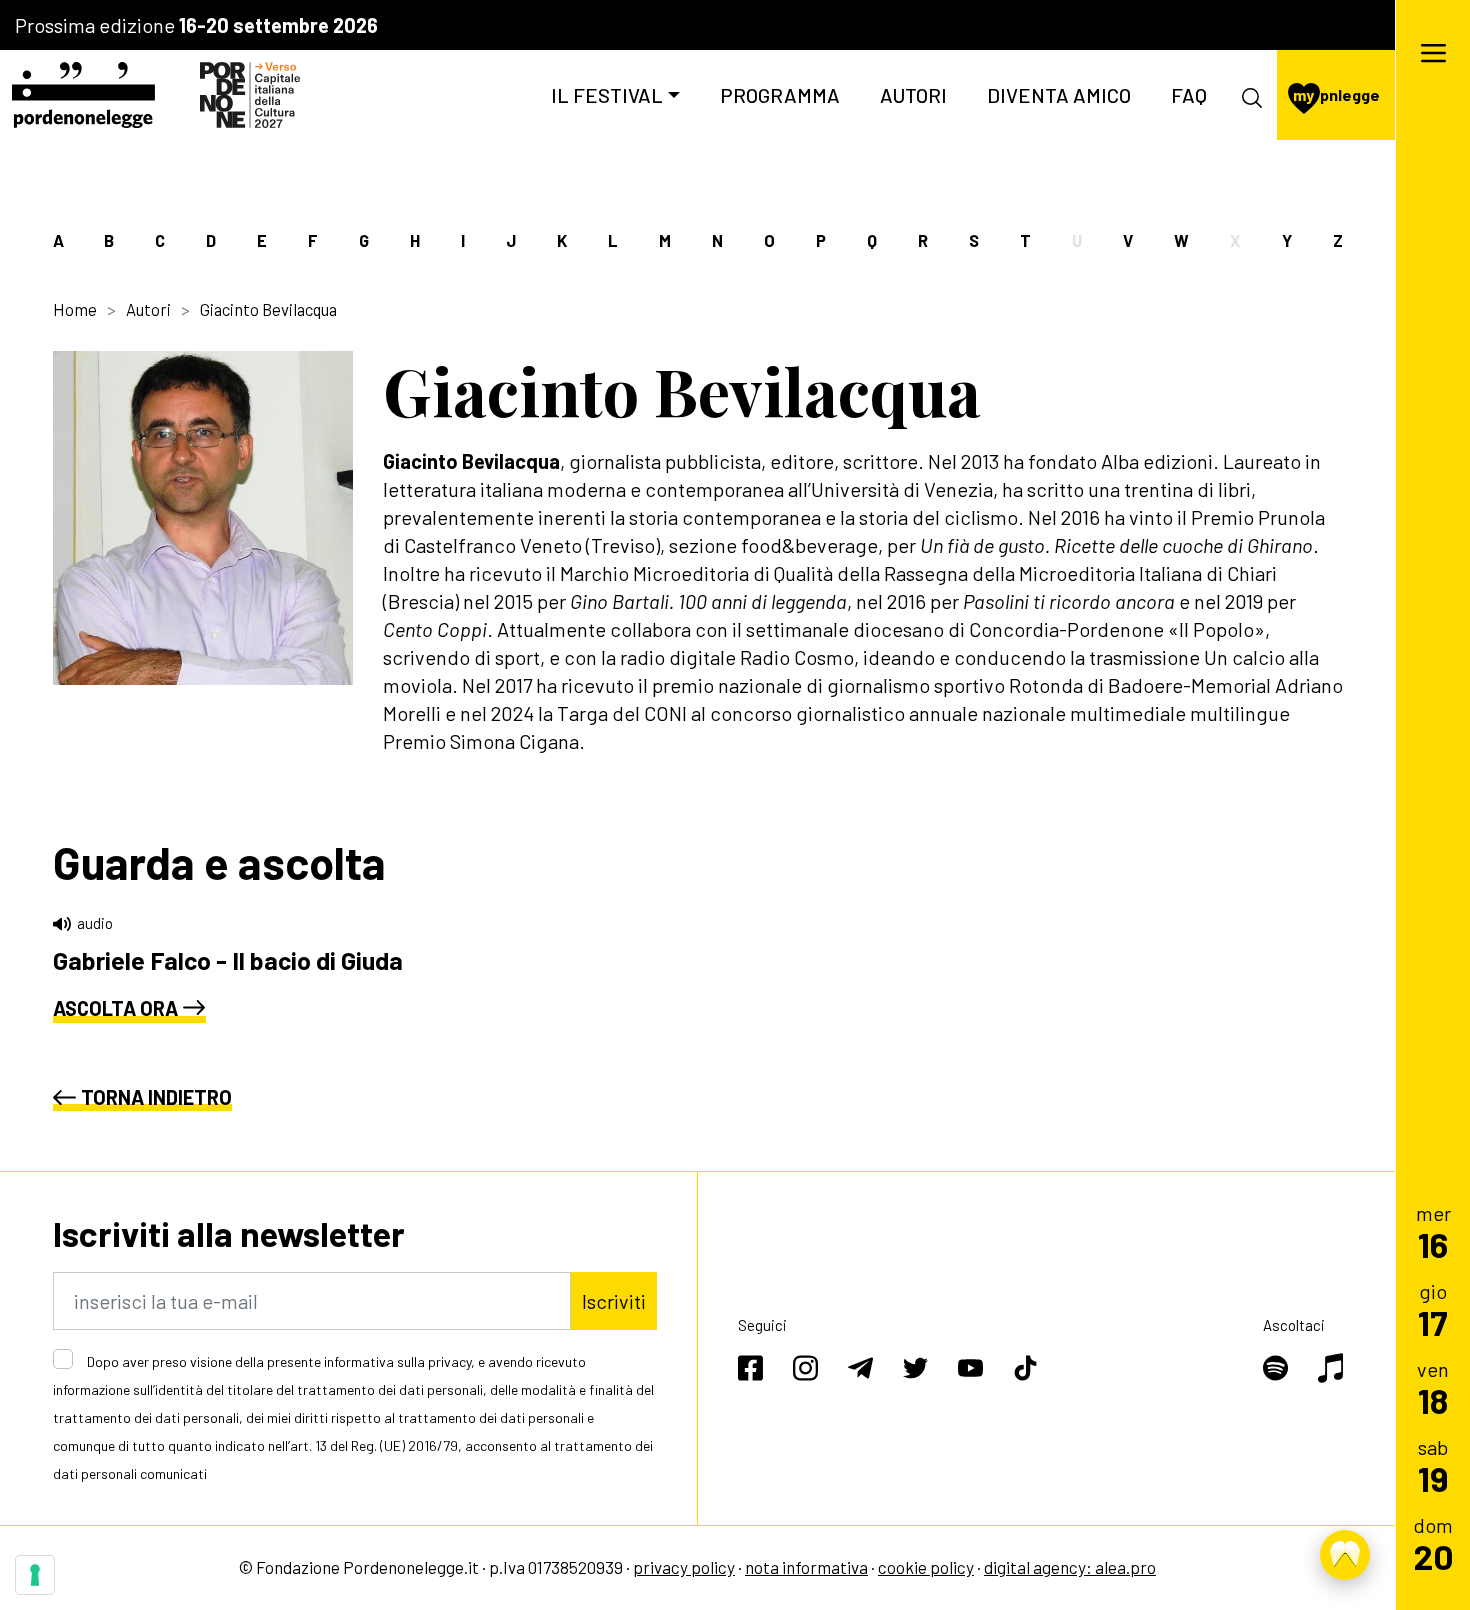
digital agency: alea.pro (1070, 1567)
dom (1433, 1543)
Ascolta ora (115, 1008)
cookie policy (926, 1567)
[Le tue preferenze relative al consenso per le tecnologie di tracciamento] (35, 1575)
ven (1433, 1387)
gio (1433, 1309)
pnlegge (1336, 94)
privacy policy (684, 1567)
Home (75, 309)
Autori (913, 95)
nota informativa (806, 1567)
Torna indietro (156, 1097)
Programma (780, 95)
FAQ (1189, 95)
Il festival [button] (607, 95)
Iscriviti (614, 1301)
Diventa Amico (1059, 95)
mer (1433, 1231)
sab (1433, 1465)
